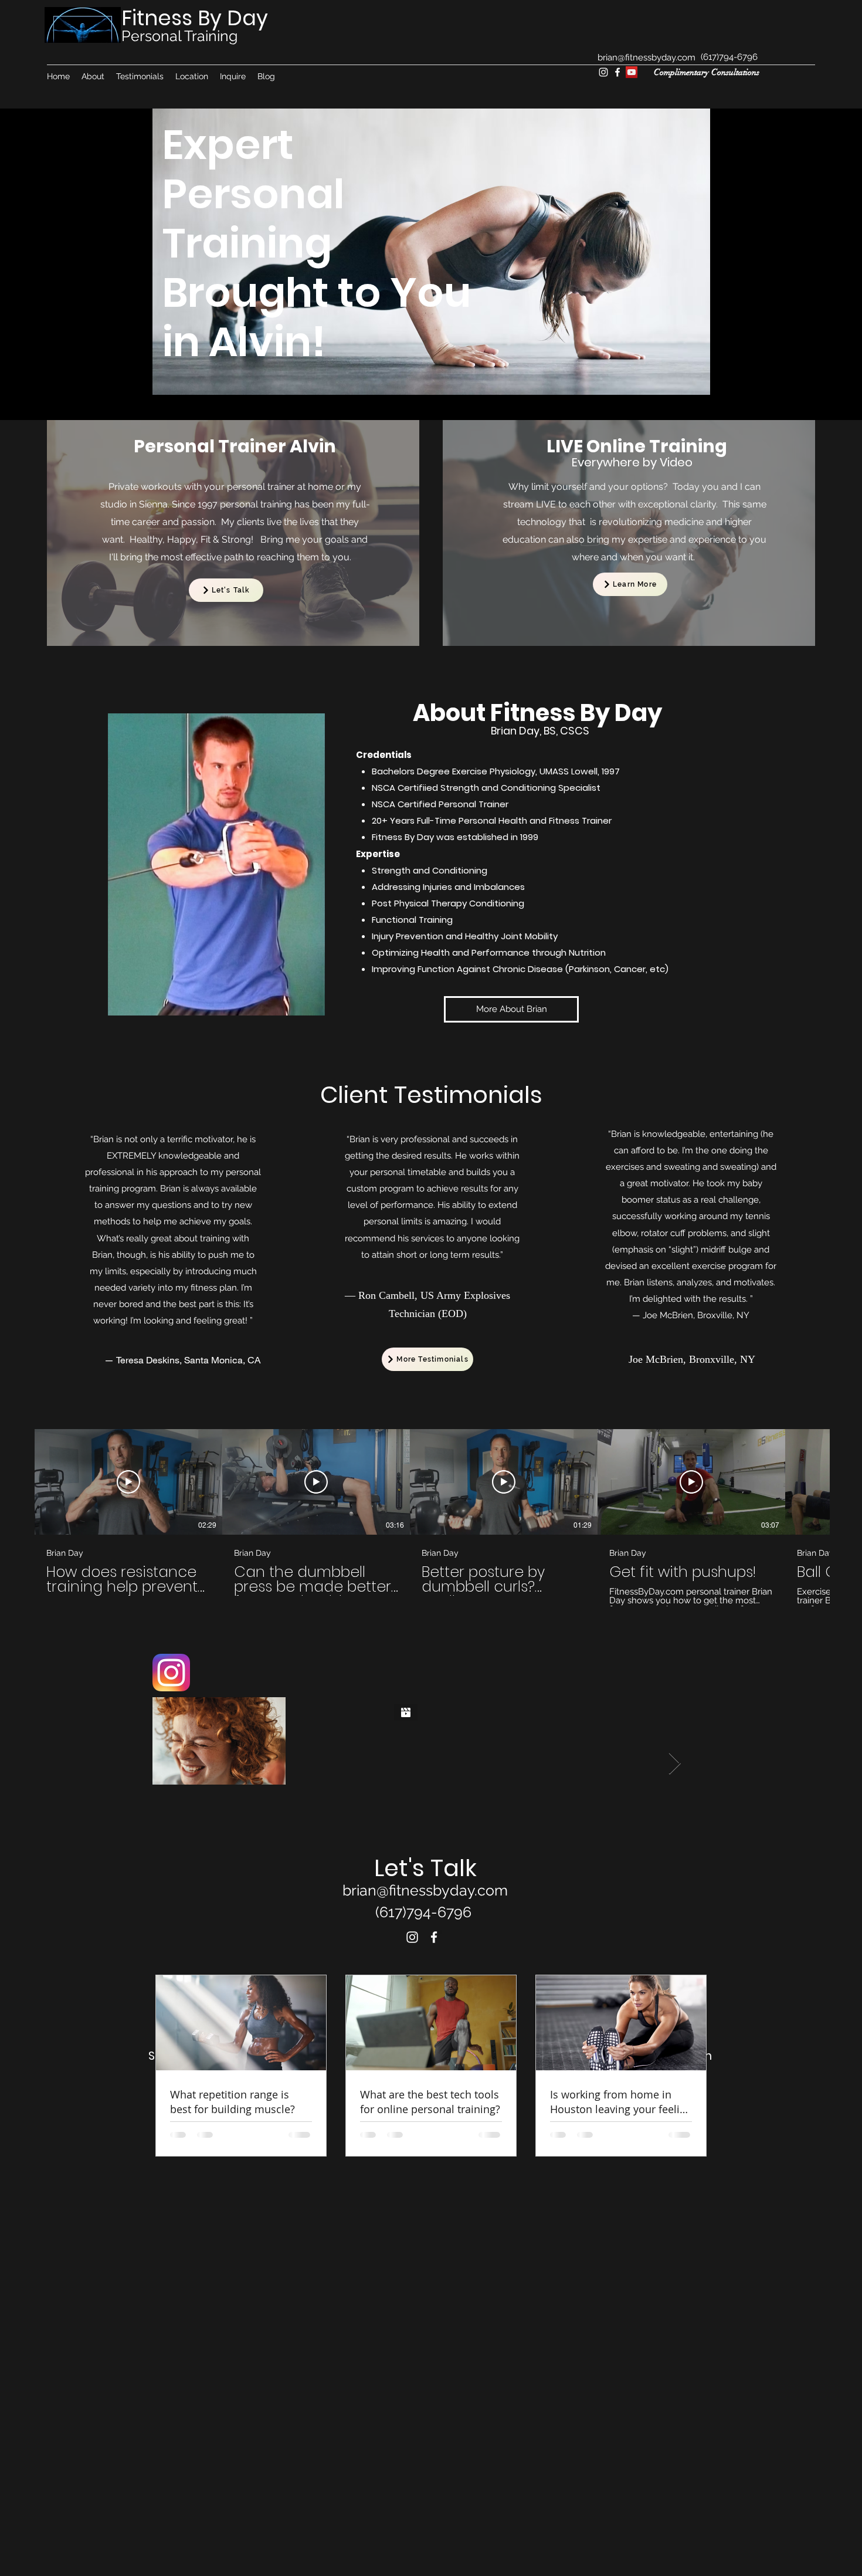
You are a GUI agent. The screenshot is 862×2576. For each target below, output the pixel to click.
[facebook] (617, 72)
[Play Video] (128, 1482)
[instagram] (603, 72)
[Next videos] (846, 1480)
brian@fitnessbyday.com (646, 57)
